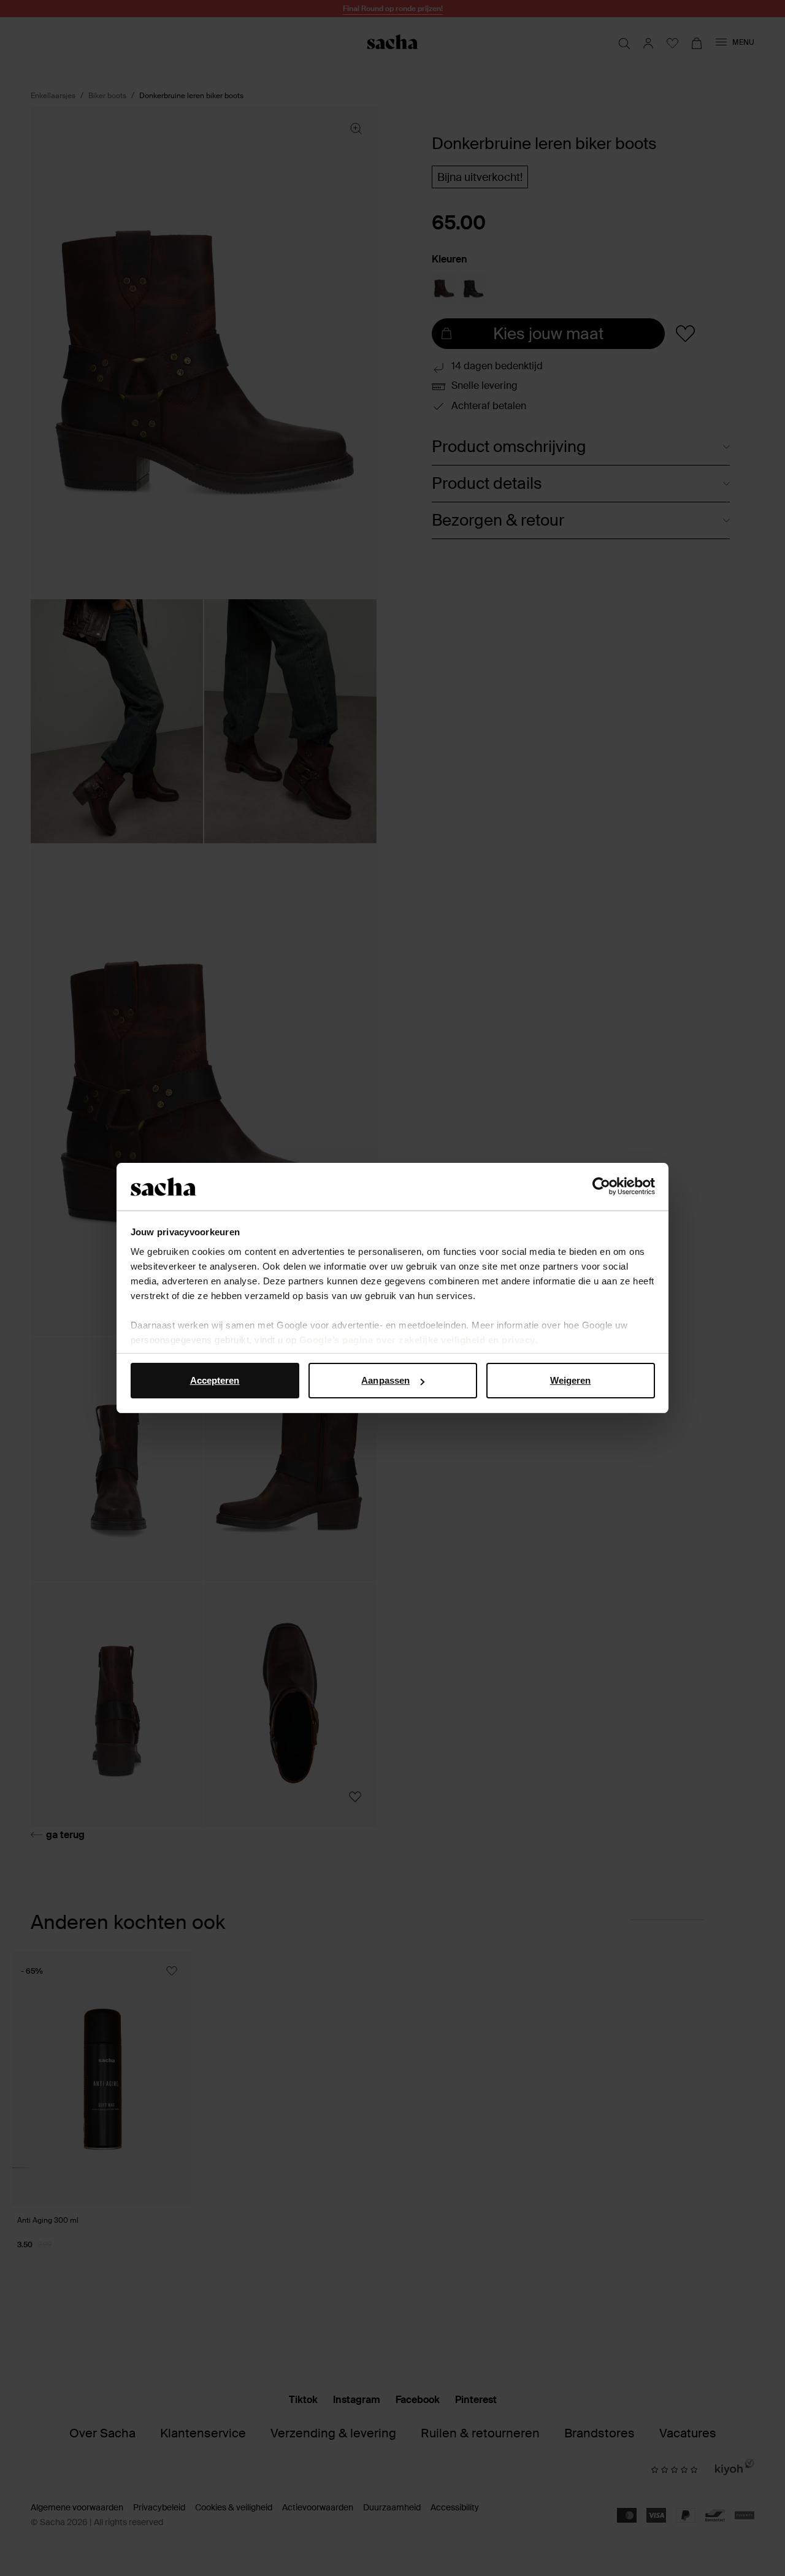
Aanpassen (385, 1380)
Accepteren (215, 1380)
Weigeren (571, 1380)
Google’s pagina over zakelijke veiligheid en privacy (417, 1340)
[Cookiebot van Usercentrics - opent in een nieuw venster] (601, 1187)
